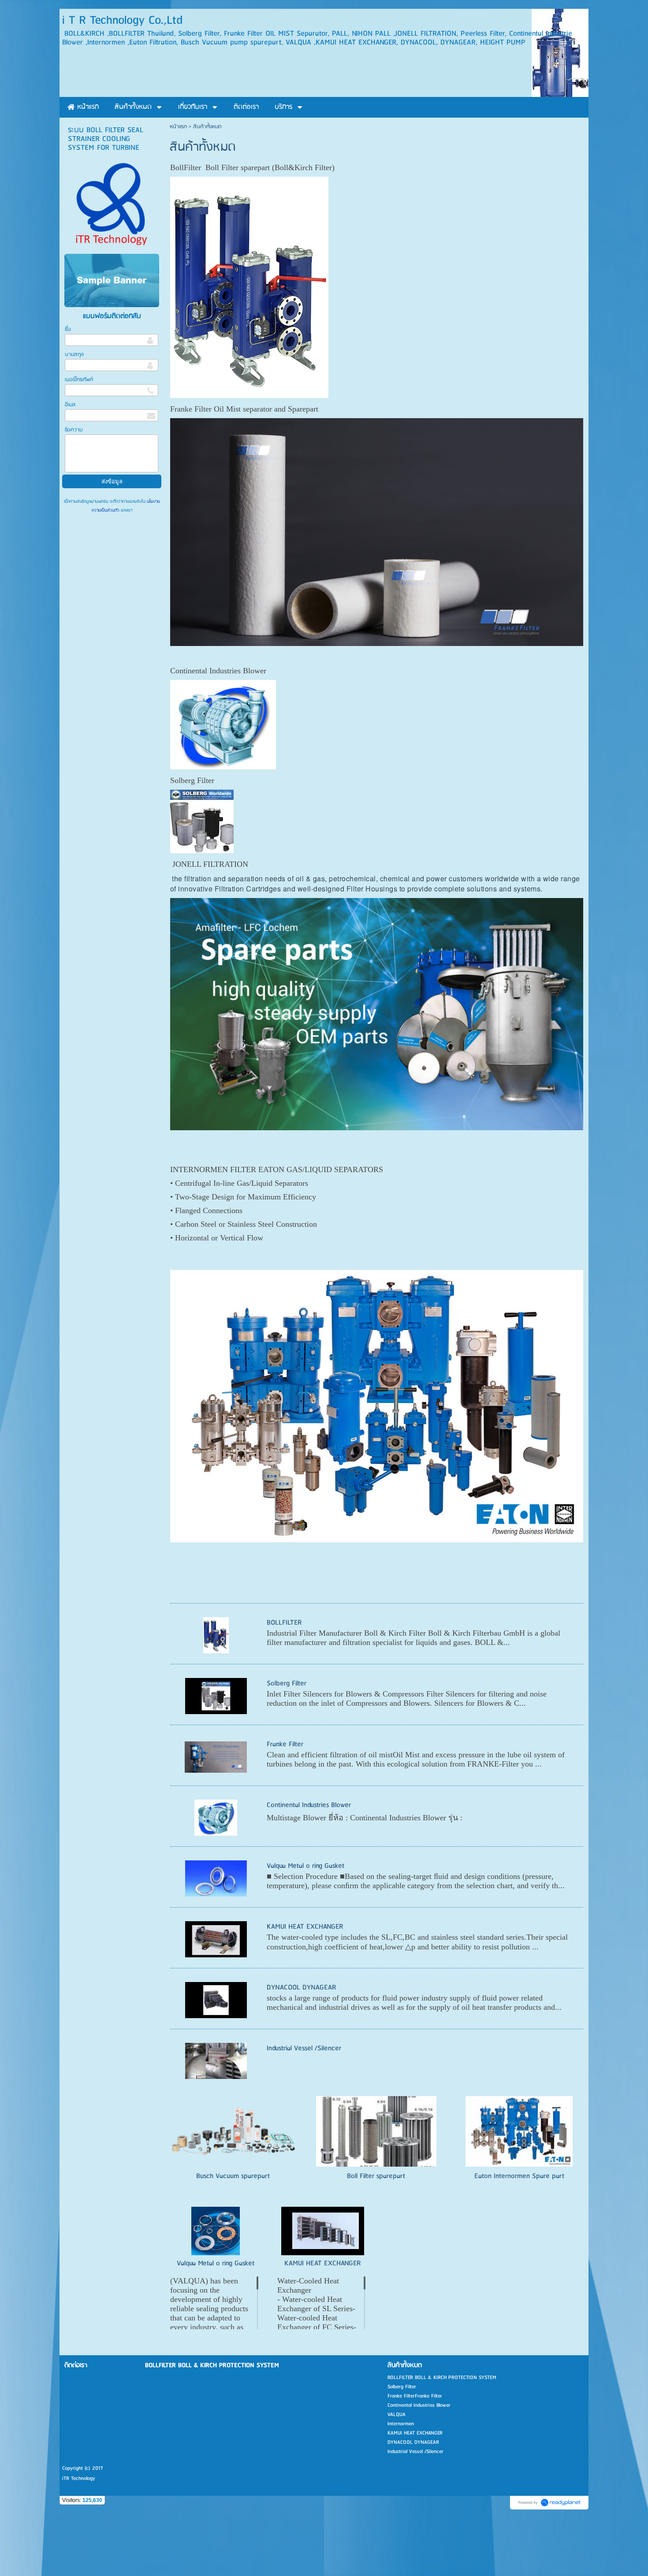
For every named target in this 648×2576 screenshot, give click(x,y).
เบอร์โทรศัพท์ (79, 380)
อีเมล (70, 405)
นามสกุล (74, 354)
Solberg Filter (287, 1683)
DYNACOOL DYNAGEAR (302, 1988)
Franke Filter (285, 1744)
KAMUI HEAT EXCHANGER (305, 1927)
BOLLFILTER (284, 1623)
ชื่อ (68, 329)
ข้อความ (74, 430)
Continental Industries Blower (309, 1805)
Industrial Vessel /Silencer (304, 2048)
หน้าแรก (178, 127)
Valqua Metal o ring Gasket (305, 1866)
